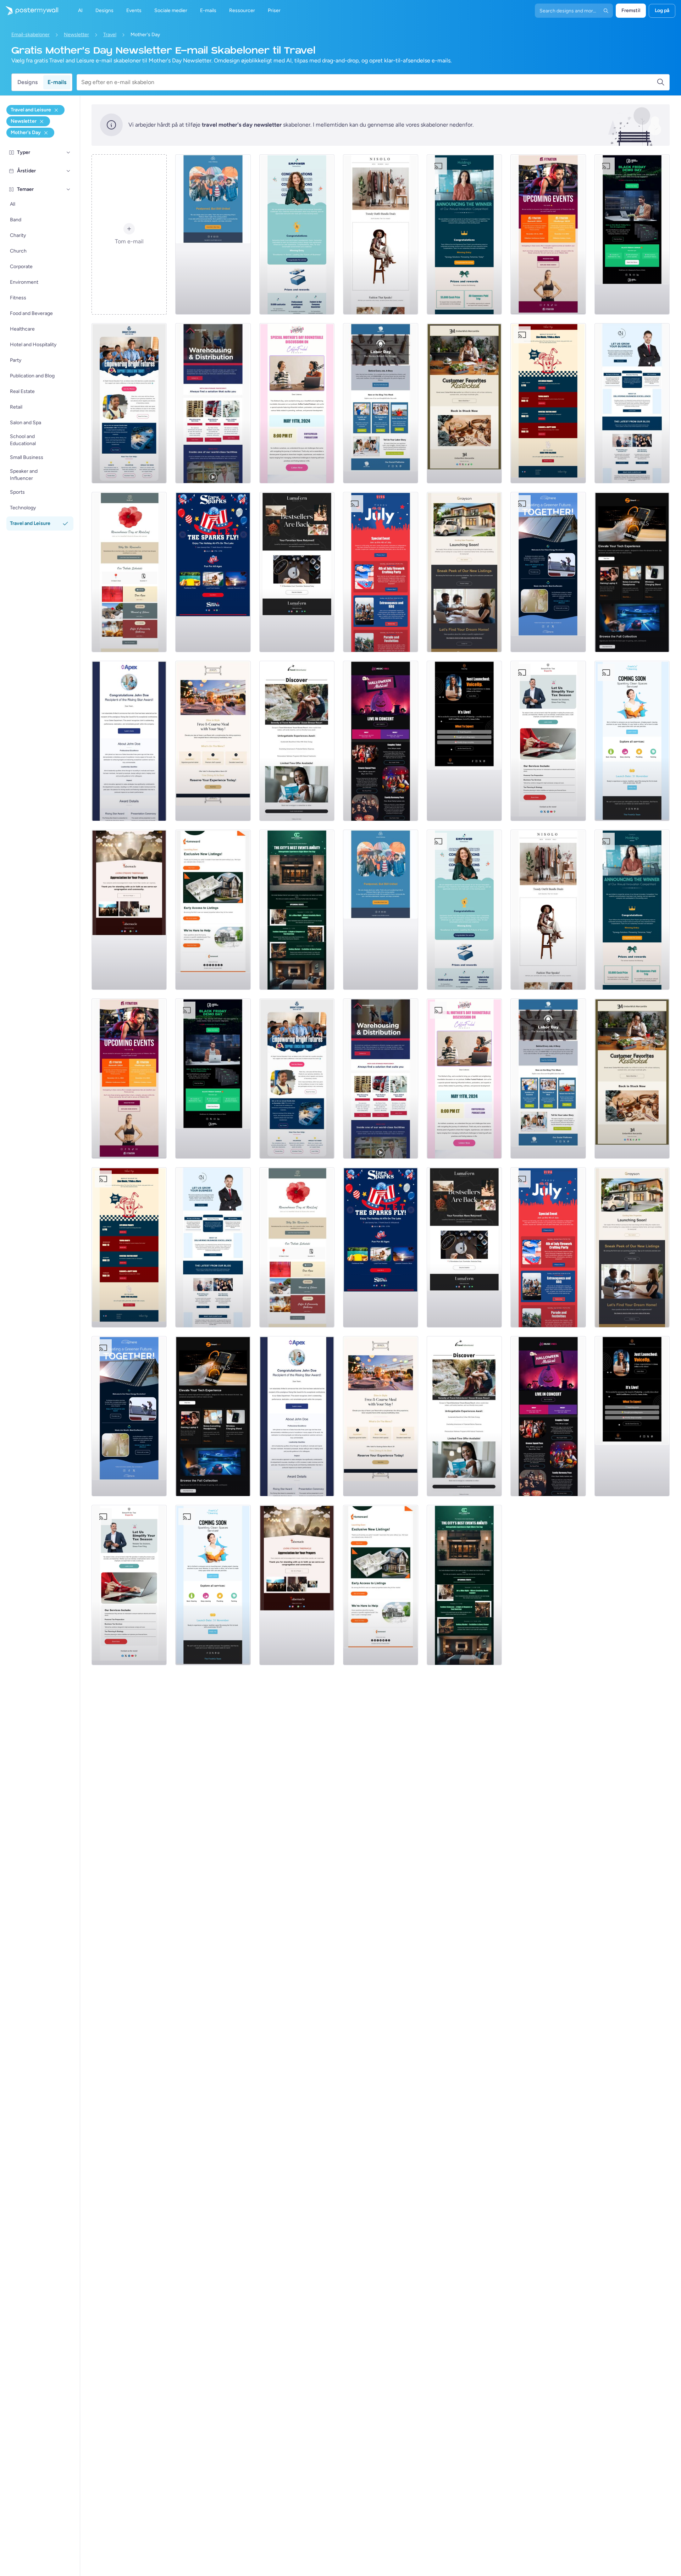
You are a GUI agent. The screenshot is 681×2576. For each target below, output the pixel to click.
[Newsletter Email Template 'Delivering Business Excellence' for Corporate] (632, 403)
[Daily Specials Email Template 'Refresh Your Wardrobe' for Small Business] (381, 234)
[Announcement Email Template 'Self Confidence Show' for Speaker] (464, 741)
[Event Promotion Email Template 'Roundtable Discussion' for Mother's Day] (297, 403)
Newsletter (76, 35)
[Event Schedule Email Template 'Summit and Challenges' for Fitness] (548, 234)
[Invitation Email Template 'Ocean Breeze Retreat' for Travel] (297, 741)
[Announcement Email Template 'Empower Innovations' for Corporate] (297, 234)
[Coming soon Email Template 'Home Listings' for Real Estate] (213, 910)
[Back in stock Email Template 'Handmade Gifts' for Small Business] (464, 403)
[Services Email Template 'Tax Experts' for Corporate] (548, 741)
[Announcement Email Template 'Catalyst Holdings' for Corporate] (464, 234)
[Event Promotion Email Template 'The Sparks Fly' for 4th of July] (213, 572)
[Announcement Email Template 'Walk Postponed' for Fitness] (213, 234)
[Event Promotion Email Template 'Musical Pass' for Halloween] (381, 741)
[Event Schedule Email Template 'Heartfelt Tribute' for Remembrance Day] (129, 572)
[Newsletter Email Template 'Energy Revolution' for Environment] (548, 572)
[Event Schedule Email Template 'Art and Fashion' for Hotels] (297, 910)
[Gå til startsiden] (29, 11)
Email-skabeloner (31, 35)
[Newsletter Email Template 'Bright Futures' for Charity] (129, 403)
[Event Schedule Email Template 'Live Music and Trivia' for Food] (548, 403)
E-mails (57, 82)
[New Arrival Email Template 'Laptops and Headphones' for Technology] (632, 572)
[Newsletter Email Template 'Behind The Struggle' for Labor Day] (381, 403)
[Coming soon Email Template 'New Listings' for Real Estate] (464, 572)
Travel (110, 35)
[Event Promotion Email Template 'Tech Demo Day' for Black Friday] (632, 234)
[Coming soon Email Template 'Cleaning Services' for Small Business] (632, 741)
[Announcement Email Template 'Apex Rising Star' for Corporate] (129, 741)
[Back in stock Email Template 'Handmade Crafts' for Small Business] (297, 572)
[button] (68, 153)
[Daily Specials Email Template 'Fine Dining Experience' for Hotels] (213, 741)
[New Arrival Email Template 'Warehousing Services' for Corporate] (213, 403)
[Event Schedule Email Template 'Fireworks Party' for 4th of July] (381, 572)
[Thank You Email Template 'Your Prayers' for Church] (129, 910)
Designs (27, 82)
